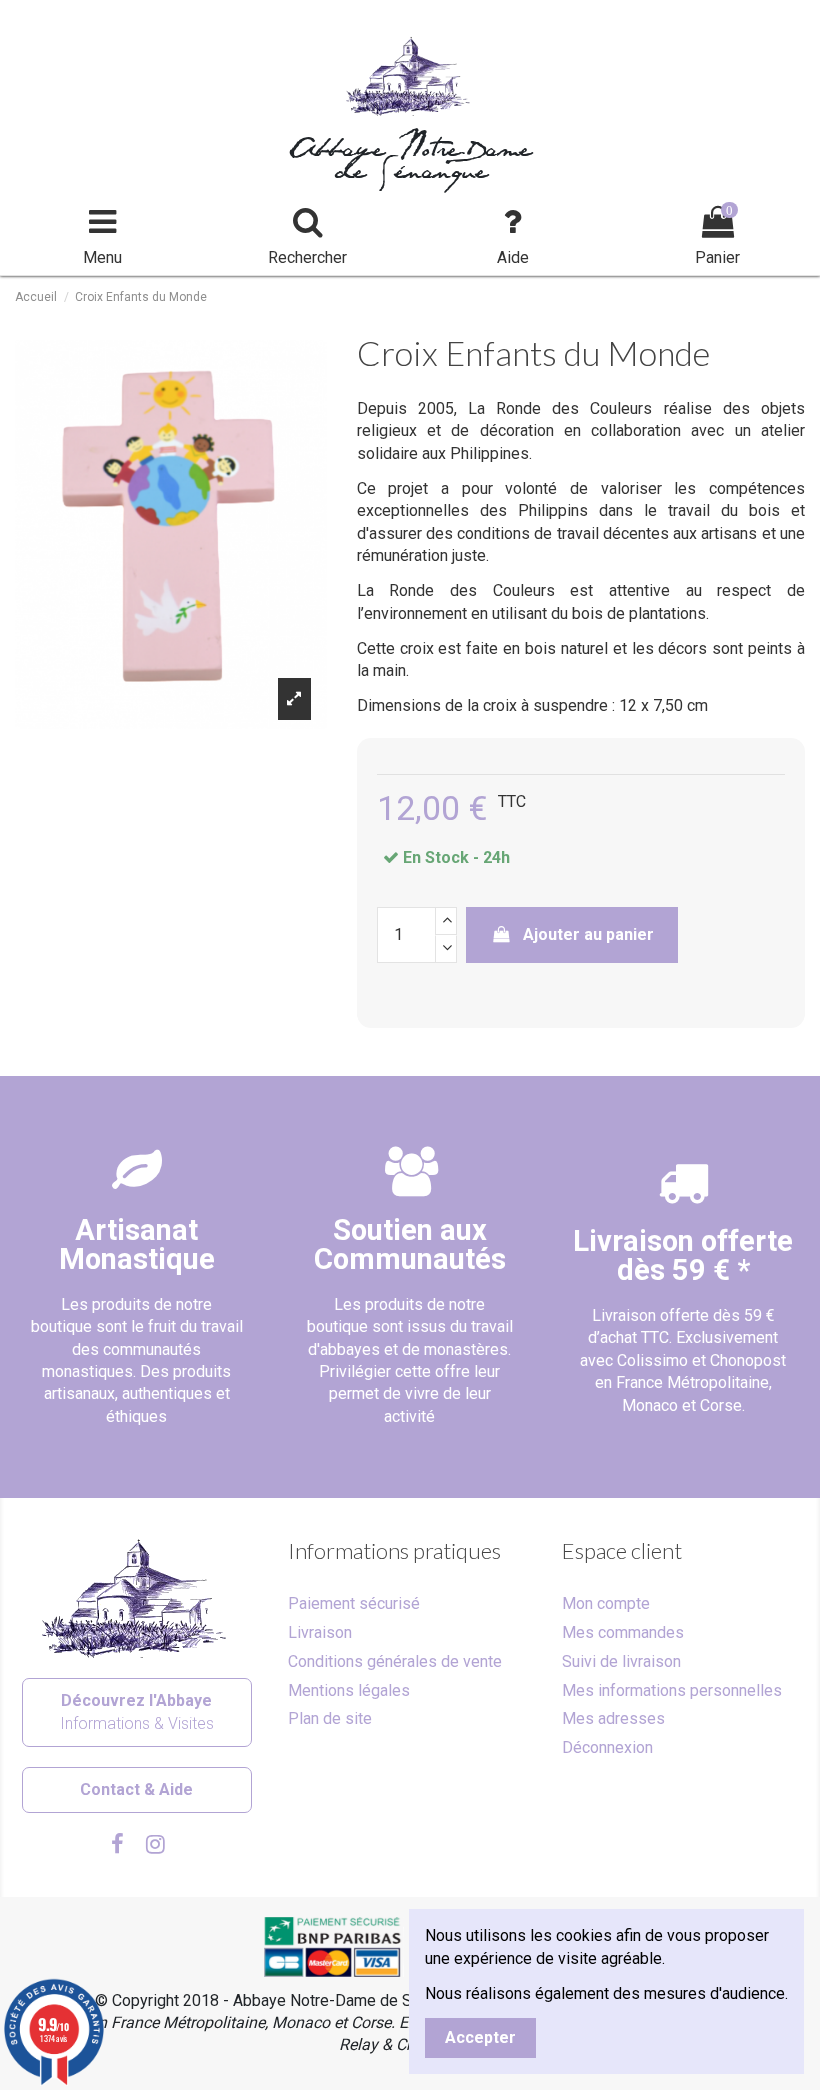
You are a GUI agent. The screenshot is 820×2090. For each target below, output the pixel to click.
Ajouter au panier (588, 934)
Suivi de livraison (621, 1661)
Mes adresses (613, 1718)
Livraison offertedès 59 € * (683, 1255)
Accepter (480, 2037)
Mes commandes (623, 1632)
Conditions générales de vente (395, 1661)
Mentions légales (349, 1690)
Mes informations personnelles (672, 1690)
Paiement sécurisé (354, 1603)
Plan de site (330, 1718)
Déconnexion (607, 1747)
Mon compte (606, 1603)
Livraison (320, 1632)
